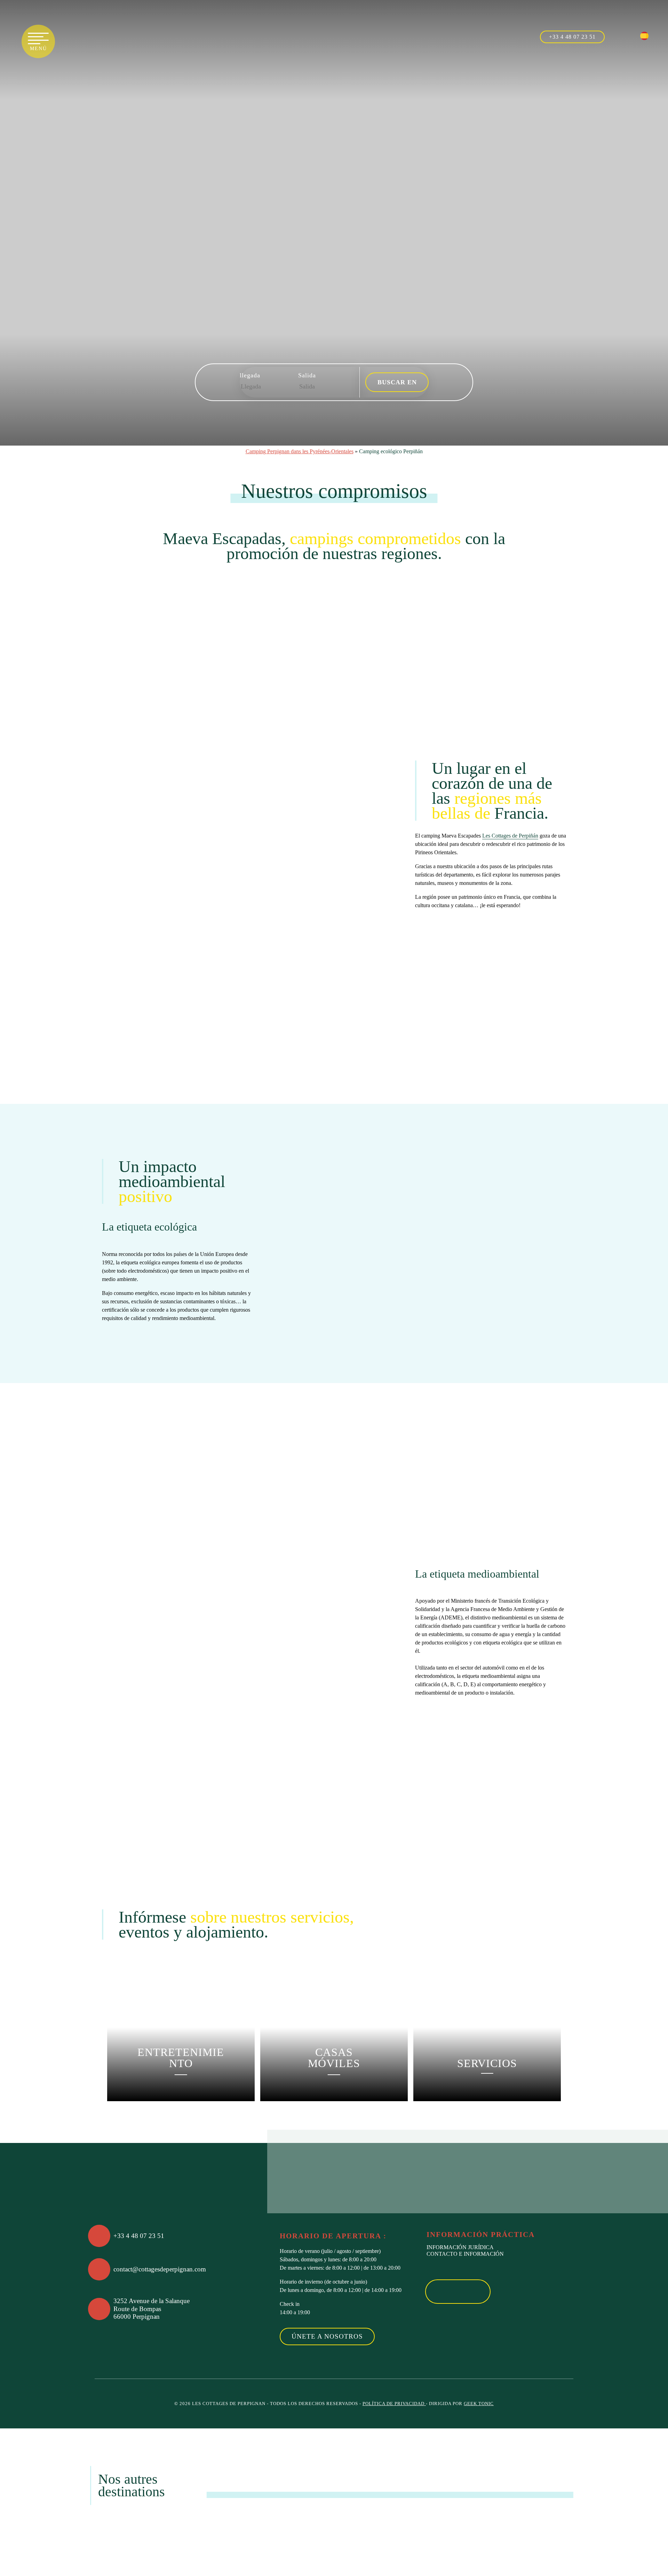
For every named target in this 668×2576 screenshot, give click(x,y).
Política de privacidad (394, 2404)
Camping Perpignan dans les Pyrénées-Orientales (300, 451)
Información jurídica (460, 2247)
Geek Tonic (479, 2404)
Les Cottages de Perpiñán (510, 836)
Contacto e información (465, 2254)
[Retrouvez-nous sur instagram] (631, 36)
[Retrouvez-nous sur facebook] (616, 36)
